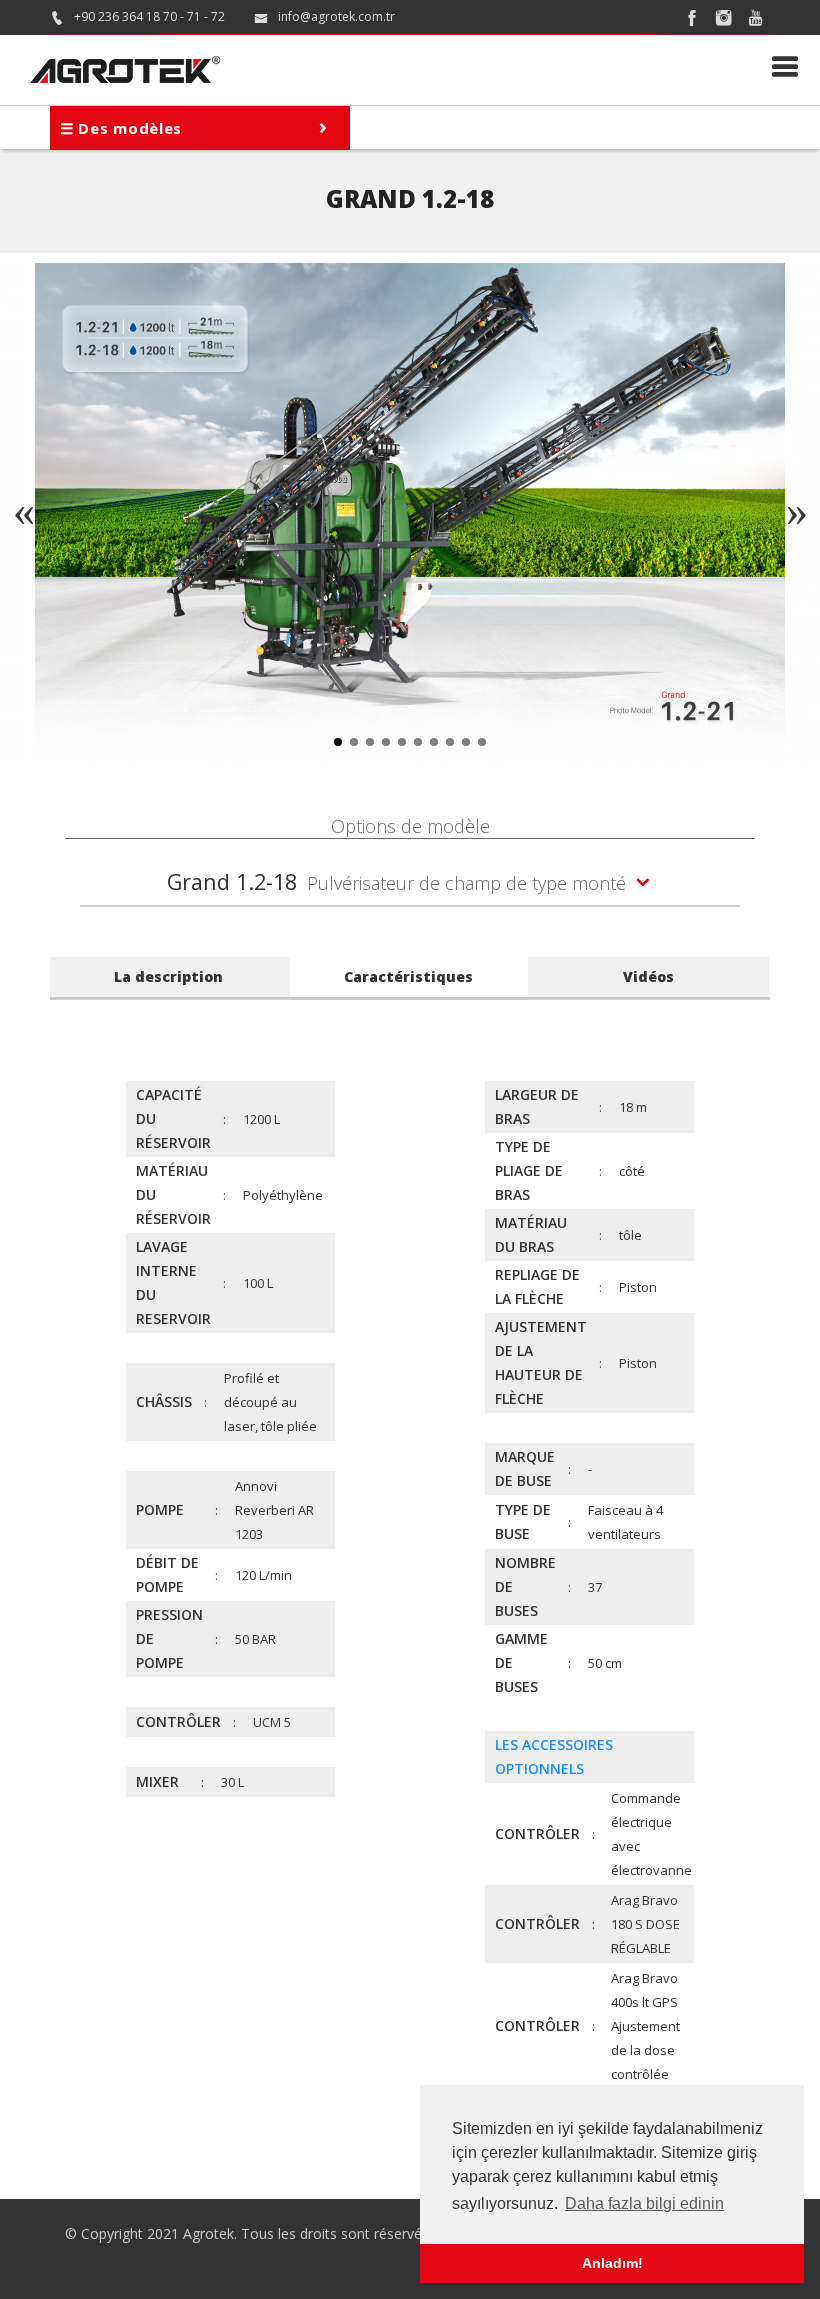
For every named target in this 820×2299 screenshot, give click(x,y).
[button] (338, 742)
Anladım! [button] (612, 2263)
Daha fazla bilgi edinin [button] (644, 2203)
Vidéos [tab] (648, 976)
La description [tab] (168, 976)
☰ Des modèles (194, 125)
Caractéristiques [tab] (408, 976)
